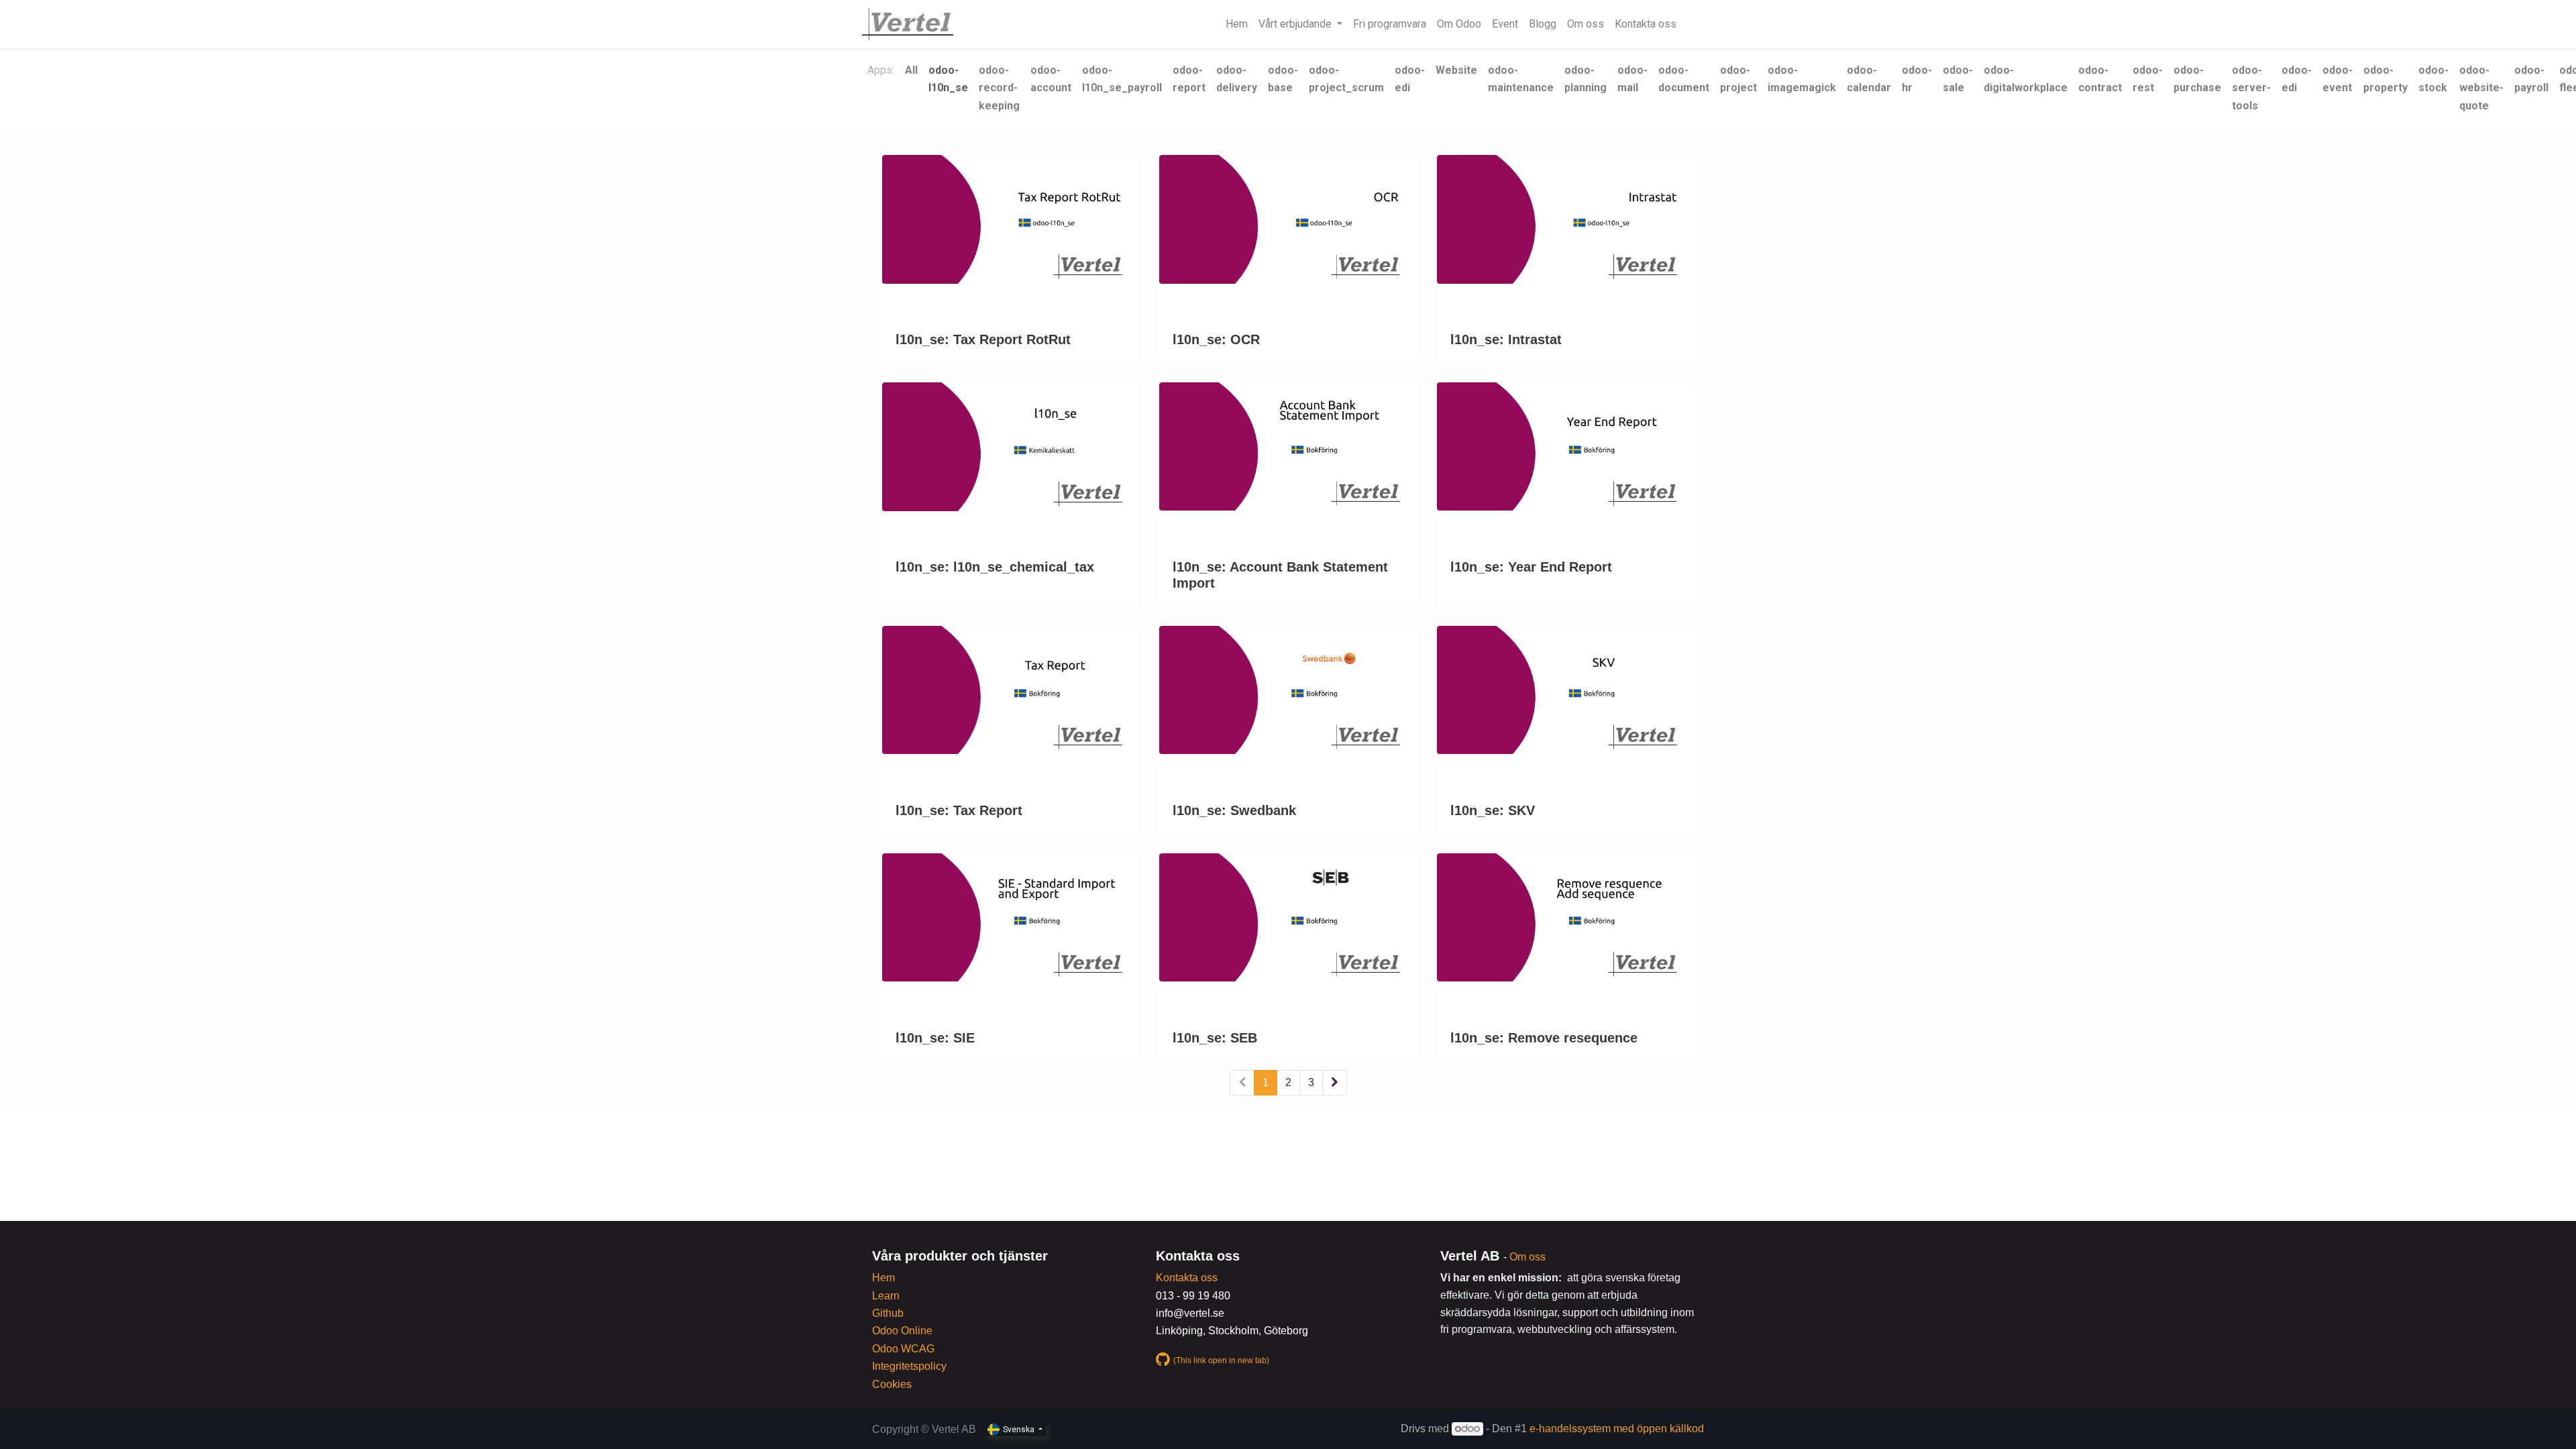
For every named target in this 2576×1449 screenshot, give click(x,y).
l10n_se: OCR (1216, 339)
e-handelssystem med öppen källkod (1617, 1429)
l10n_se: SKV (1493, 810)
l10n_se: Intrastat (1506, 339)
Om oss (1527, 1257)
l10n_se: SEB (1215, 1038)
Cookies (892, 1384)
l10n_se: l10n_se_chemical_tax (995, 567)
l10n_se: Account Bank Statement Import (1280, 575)
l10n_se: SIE (935, 1038)
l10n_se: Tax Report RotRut (983, 339)
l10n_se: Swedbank (1234, 810)
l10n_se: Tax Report (959, 810)
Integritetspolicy (909, 1366)
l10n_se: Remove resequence (1544, 1038)
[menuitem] (1237, 24)
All (911, 70)
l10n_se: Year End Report (1531, 567)
